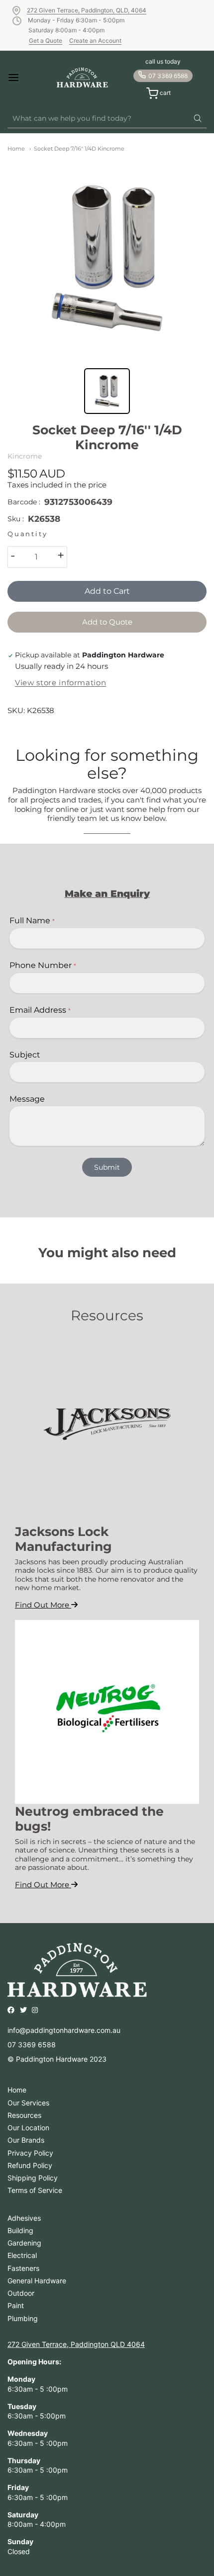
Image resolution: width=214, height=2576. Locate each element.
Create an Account (95, 40)
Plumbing (23, 2318)
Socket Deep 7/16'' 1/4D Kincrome (79, 149)
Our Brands (26, 2140)
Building (20, 2230)
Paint (16, 2305)
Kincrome (25, 456)
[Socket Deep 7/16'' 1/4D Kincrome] (107, 258)
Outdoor (21, 2293)
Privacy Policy (30, 2153)
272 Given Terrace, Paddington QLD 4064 (76, 2344)
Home (16, 149)
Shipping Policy (33, 2178)
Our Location (28, 2128)
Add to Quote (107, 622)
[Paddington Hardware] (82, 78)
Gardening (24, 2243)
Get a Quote (46, 40)
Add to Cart (107, 591)
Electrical (22, 2255)
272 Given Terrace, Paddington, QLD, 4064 (87, 10)
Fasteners (23, 2268)
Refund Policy (30, 2165)
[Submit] (198, 119)
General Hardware (37, 2281)
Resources (24, 2115)
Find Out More (43, 1605)
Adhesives (24, 2218)
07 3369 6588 (168, 76)
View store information (60, 683)
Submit (107, 1167)
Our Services (28, 2103)
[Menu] (22, 78)
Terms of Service (35, 2190)
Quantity (27, 534)
